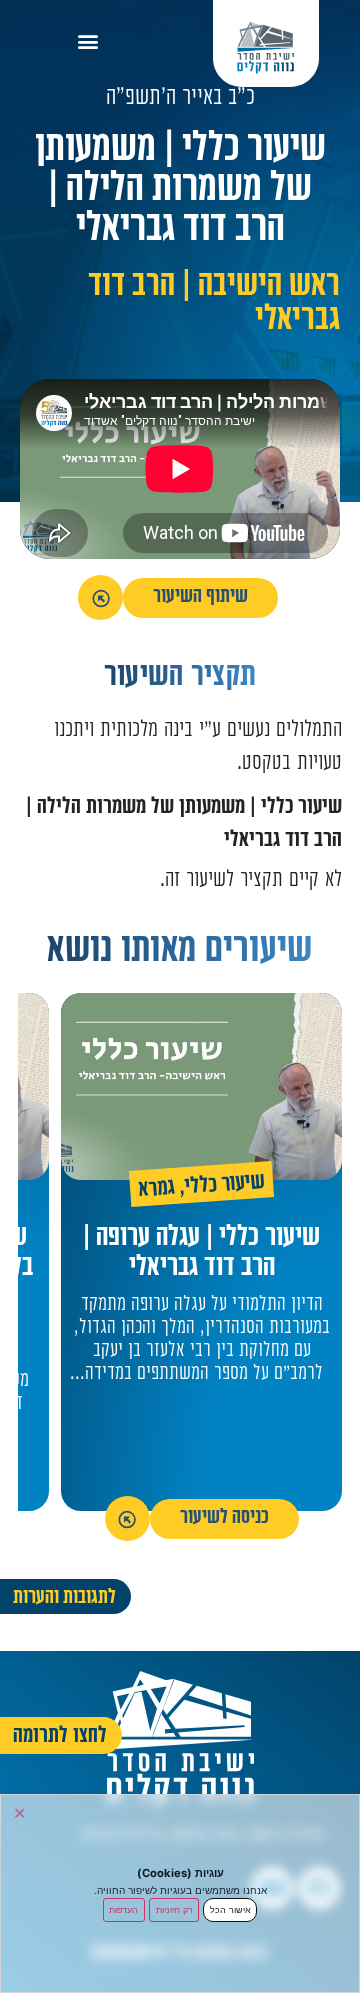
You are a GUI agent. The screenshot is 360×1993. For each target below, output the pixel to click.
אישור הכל (230, 1909)
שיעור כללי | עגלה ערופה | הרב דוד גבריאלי (201, 1254)
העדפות (123, 1909)
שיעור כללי (225, 1186)
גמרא (157, 1190)
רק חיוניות (174, 1909)
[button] (88, 40)
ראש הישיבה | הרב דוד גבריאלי (214, 304)
